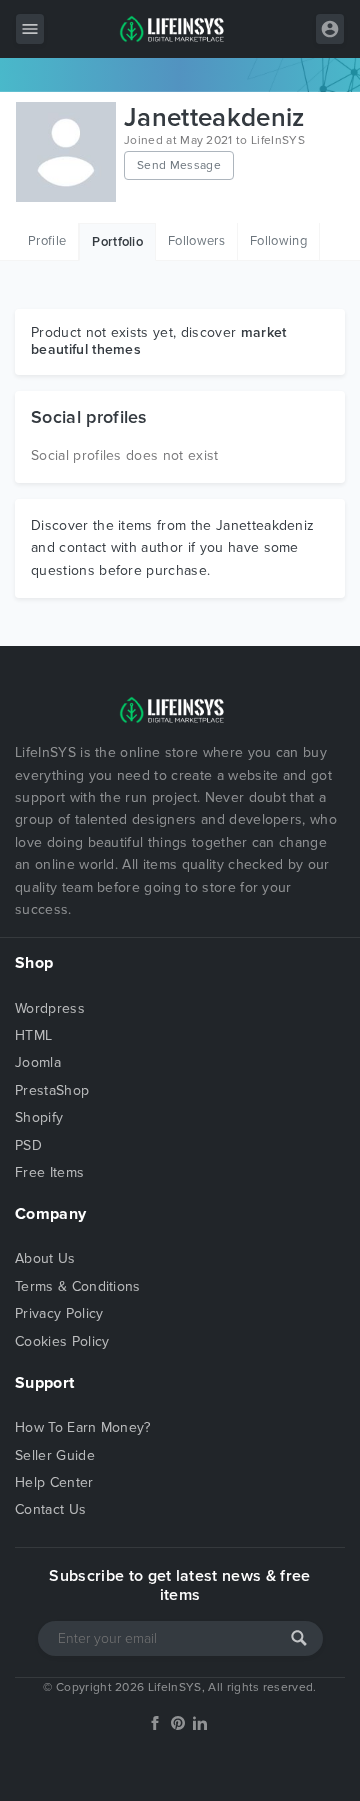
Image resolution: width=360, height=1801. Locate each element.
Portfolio (117, 242)
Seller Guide (55, 1455)
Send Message (179, 165)
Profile (47, 241)
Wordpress (50, 1008)
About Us (45, 1258)
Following (278, 241)
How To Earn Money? (83, 1427)
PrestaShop (52, 1090)
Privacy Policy (59, 1313)
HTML (33, 1035)
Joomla (38, 1062)
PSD (28, 1145)
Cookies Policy (62, 1341)
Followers (196, 241)
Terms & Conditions (78, 1286)
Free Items (49, 1172)
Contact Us (50, 1509)
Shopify (39, 1117)
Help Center (54, 1482)
